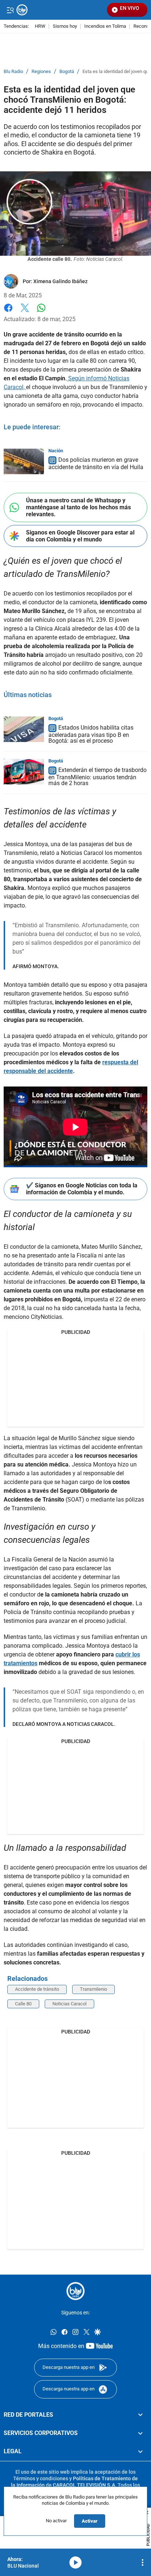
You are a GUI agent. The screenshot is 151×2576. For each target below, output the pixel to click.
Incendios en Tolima (105, 26)
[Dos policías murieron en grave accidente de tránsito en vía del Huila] (24, 461)
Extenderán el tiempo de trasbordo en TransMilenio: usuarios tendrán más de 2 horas (97, 777)
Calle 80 (23, 2004)
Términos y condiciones (41, 2478)
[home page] (75, 2291)
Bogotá (67, 72)
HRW (40, 26)
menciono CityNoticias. (34, 1317)
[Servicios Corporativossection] (140, 2433)
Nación (56, 451)
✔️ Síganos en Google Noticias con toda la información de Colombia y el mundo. (82, 1189)
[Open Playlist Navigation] (143, 2562)
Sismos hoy (65, 26)
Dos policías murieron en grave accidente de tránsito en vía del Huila (96, 463)
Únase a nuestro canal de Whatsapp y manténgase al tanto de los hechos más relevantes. (78, 507)
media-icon (75, 2562)
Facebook (8, 312)
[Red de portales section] (140, 2415)
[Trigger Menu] (10, 10)
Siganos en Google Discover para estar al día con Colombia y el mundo (80, 536)
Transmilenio (93, 1989)
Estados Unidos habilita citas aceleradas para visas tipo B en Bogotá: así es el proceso (91, 734)
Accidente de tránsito (37, 1989)
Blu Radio (13, 72)
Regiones (41, 72)
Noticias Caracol (69, 2004)
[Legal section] (140, 2452)
